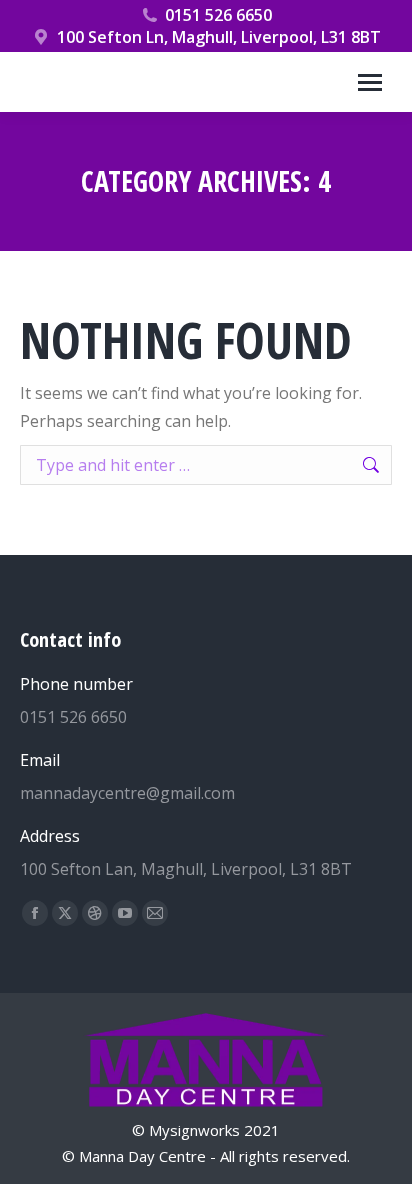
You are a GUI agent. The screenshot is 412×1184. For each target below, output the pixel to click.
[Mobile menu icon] (370, 82)
